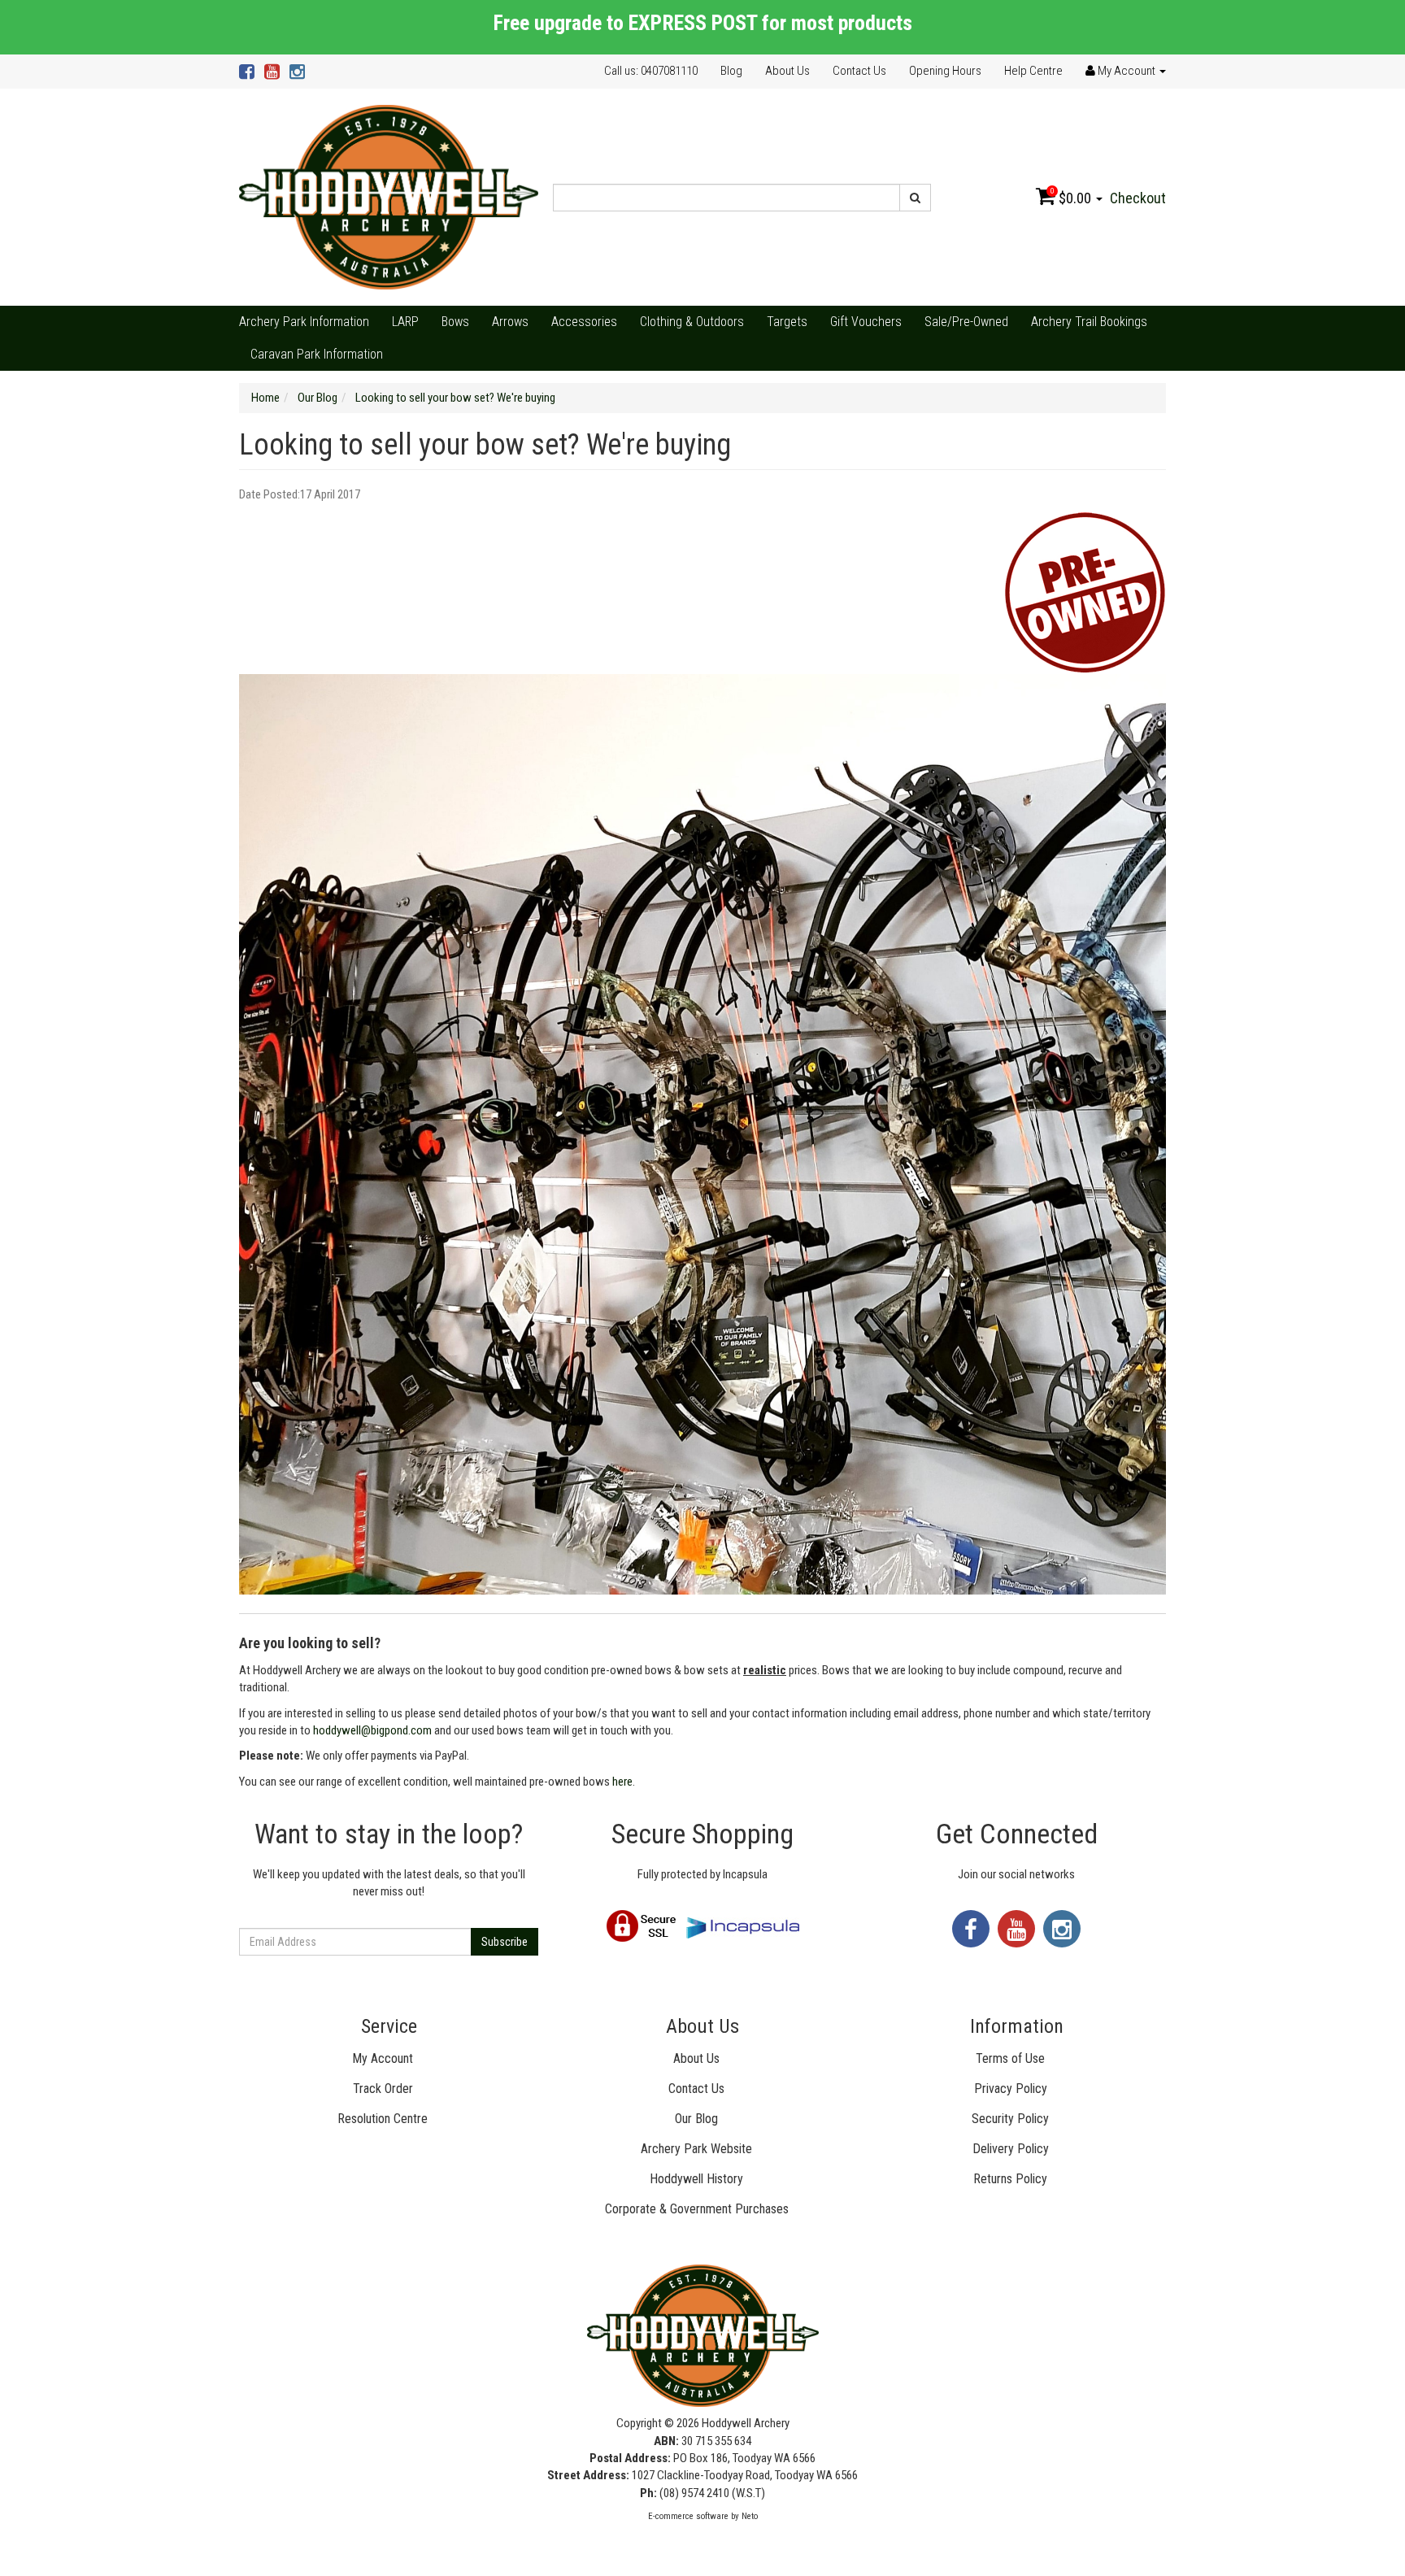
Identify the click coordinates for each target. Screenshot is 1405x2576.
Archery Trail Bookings (1089, 322)
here (622, 1782)
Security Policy (1010, 2119)
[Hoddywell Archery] (389, 197)
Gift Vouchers (866, 322)
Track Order (383, 2089)
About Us (787, 71)
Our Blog (696, 2119)
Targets (787, 322)
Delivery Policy (1011, 2149)
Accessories (584, 322)
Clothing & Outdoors (692, 322)
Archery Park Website (696, 2149)
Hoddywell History (696, 2179)
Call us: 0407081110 (651, 71)
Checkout (1138, 198)
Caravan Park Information (317, 354)
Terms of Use (1010, 2058)
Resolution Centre (383, 2119)
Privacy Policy (1011, 2089)
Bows (455, 322)
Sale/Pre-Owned (966, 322)
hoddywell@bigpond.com (372, 1730)
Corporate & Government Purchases (697, 2209)
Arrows (510, 322)
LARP (405, 322)
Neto (750, 2516)
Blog (731, 71)
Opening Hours (945, 71)
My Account (383, 2058)
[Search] (915, 198)
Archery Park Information (304, 322)
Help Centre (1033, 71)
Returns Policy (1010, 2179)
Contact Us (859, 71)
